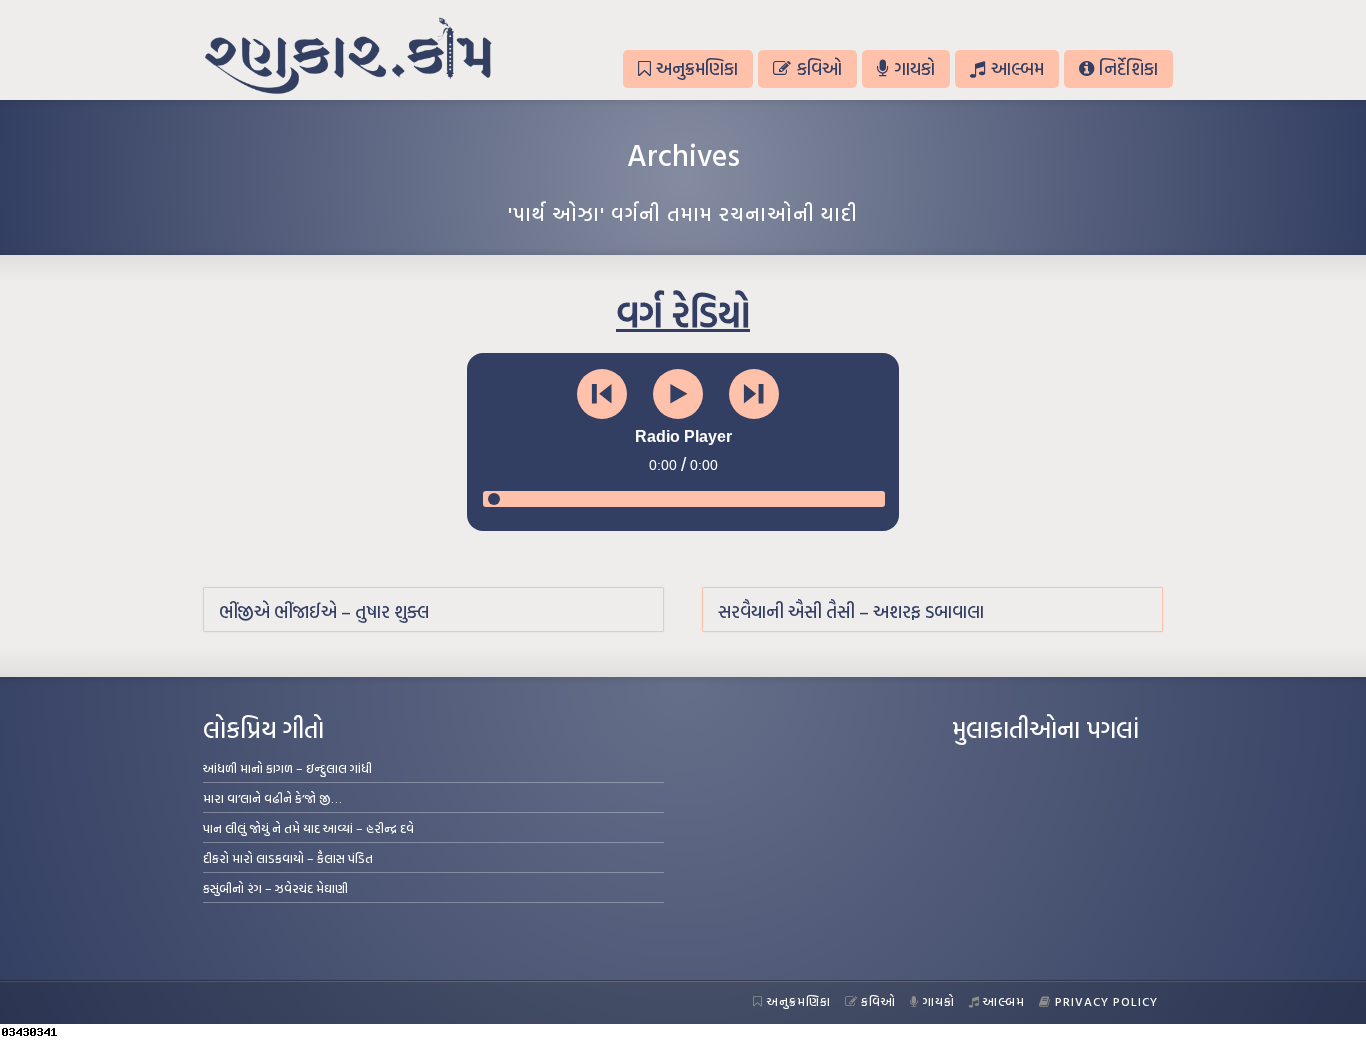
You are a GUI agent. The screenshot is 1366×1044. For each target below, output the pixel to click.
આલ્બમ (1017, 68)
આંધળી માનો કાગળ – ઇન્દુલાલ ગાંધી (287, 768)
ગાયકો (914, 68)
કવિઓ (819, 68)
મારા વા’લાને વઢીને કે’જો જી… (272, 798)
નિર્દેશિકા (1128, 68)
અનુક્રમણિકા (697, 68)
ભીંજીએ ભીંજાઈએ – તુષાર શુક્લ (324, 611)
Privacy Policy (1106, 1001)
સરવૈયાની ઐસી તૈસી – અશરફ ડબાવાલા (851, 611)
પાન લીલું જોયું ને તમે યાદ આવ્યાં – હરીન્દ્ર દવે (308, 828)
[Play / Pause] (678, 394)
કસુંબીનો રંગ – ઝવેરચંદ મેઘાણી (275, 888)
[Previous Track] (602, 394)
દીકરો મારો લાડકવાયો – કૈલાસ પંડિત (288, 858)
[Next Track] (754, 394)
